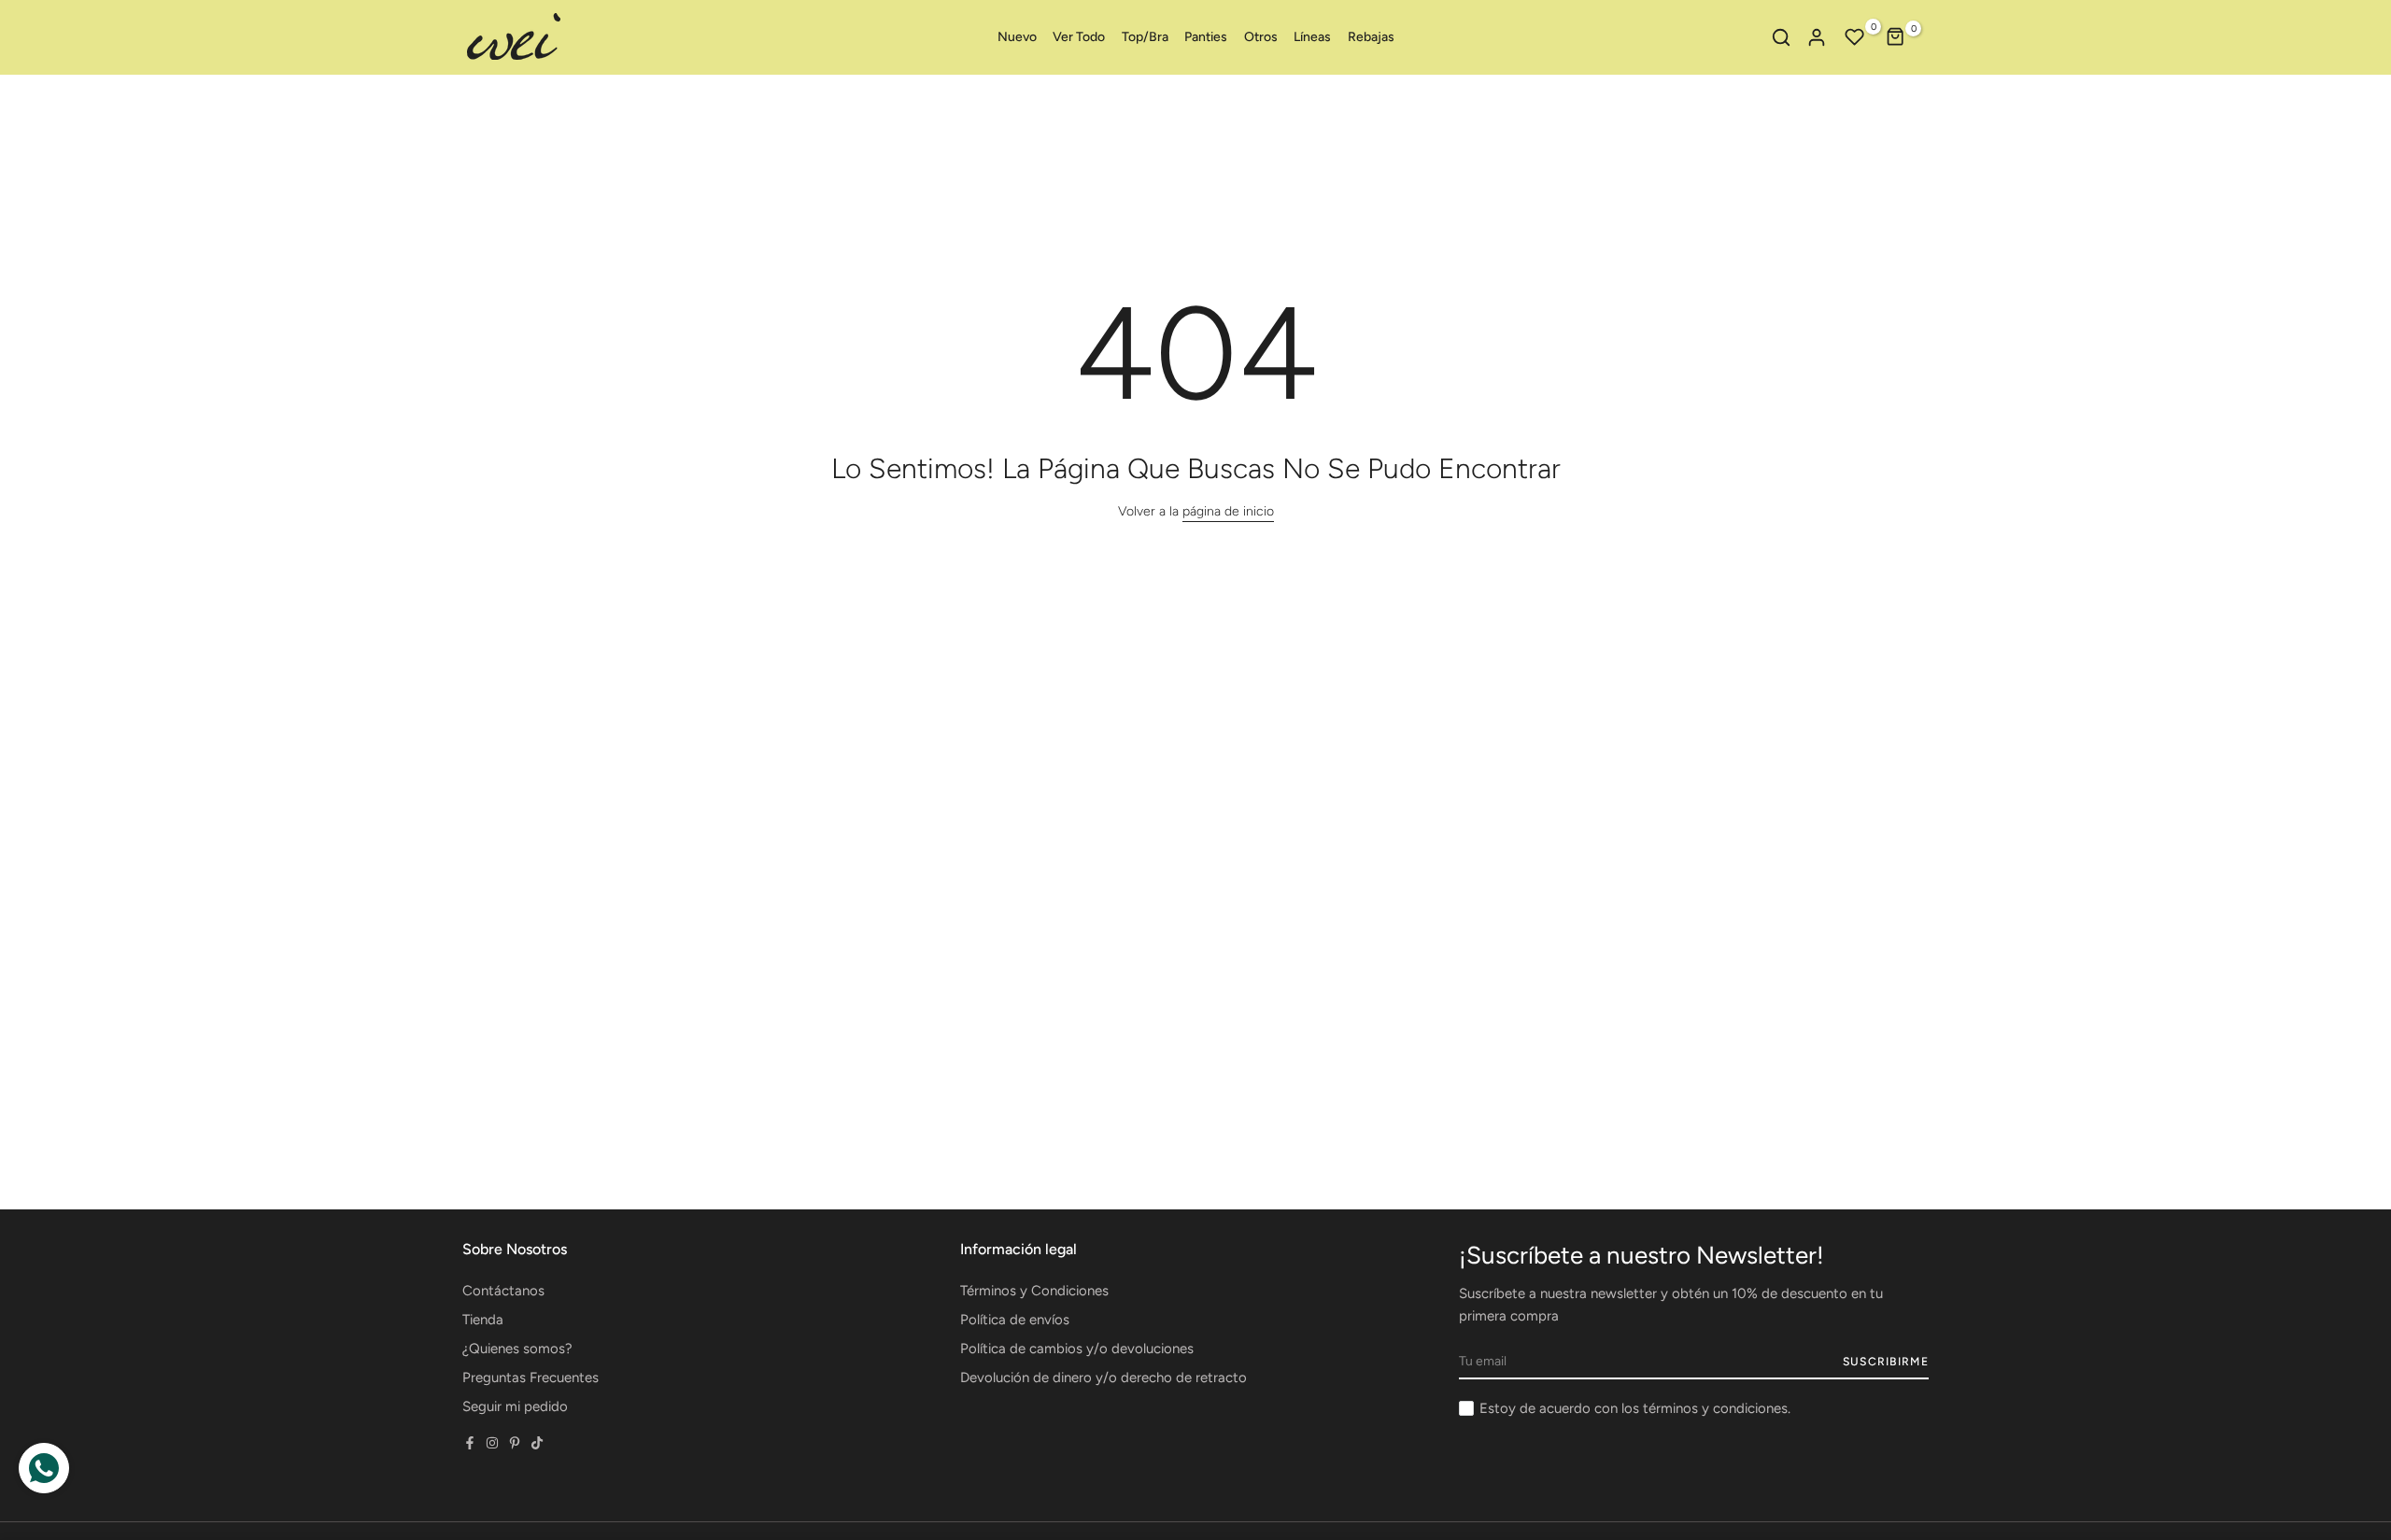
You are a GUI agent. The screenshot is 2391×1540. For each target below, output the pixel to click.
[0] (1855, 37)
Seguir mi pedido (515, 1406)
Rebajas (1371, 37)
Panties (1206, 37)
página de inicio (1228, 511)
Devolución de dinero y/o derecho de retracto (1104, 1378)
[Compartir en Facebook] (470, 1443)
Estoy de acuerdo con (1635, 1408)
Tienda (483, 1320)
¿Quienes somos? (517, 1349)
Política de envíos (1015, 1320)
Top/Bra (1145, 37)
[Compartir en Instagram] (492, 1443)
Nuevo (1017, 37)
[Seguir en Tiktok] (537, 1443)
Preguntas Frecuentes (531, 1378)
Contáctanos (503, 1291)
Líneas (1312, 37)
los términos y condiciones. (1706, 1408)
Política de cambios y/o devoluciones (1077, 1349)
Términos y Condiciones (1034, 1291)
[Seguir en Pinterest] (515, 1443)
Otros (1261, 37)
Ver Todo (1079, 37)
